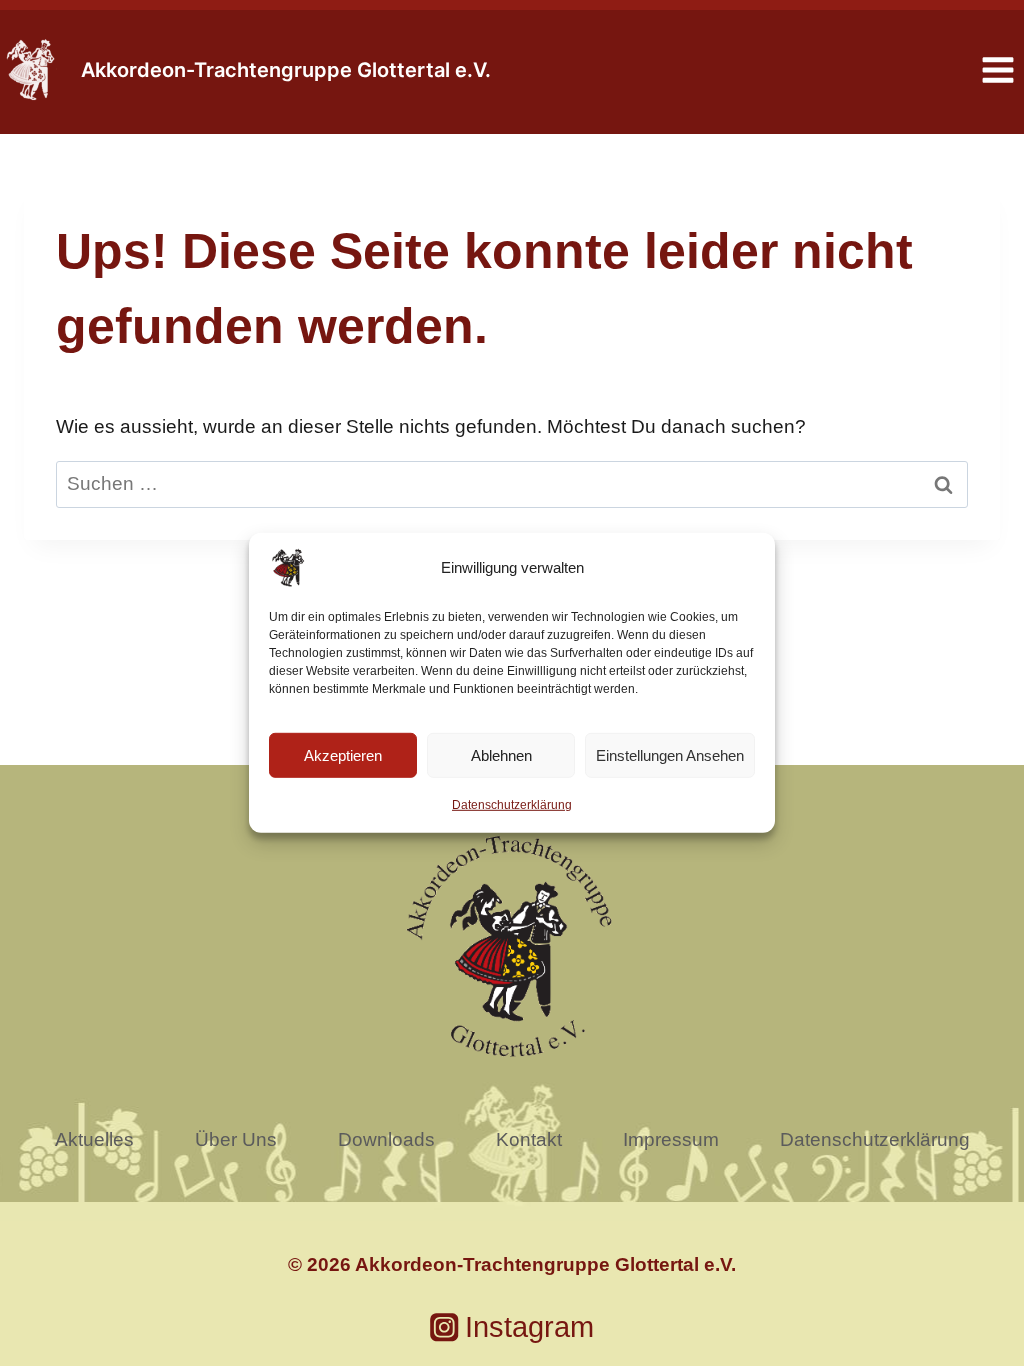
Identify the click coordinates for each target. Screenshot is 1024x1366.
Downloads (386, 1139)
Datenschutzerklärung (512, 805)
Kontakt (529, 1139)
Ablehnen (501, 754)
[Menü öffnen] (997, 69)
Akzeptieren (343, 754)
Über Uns (236, 1139)
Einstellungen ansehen (670, 754)
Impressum (671, 1139)
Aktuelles (94, 1139)
